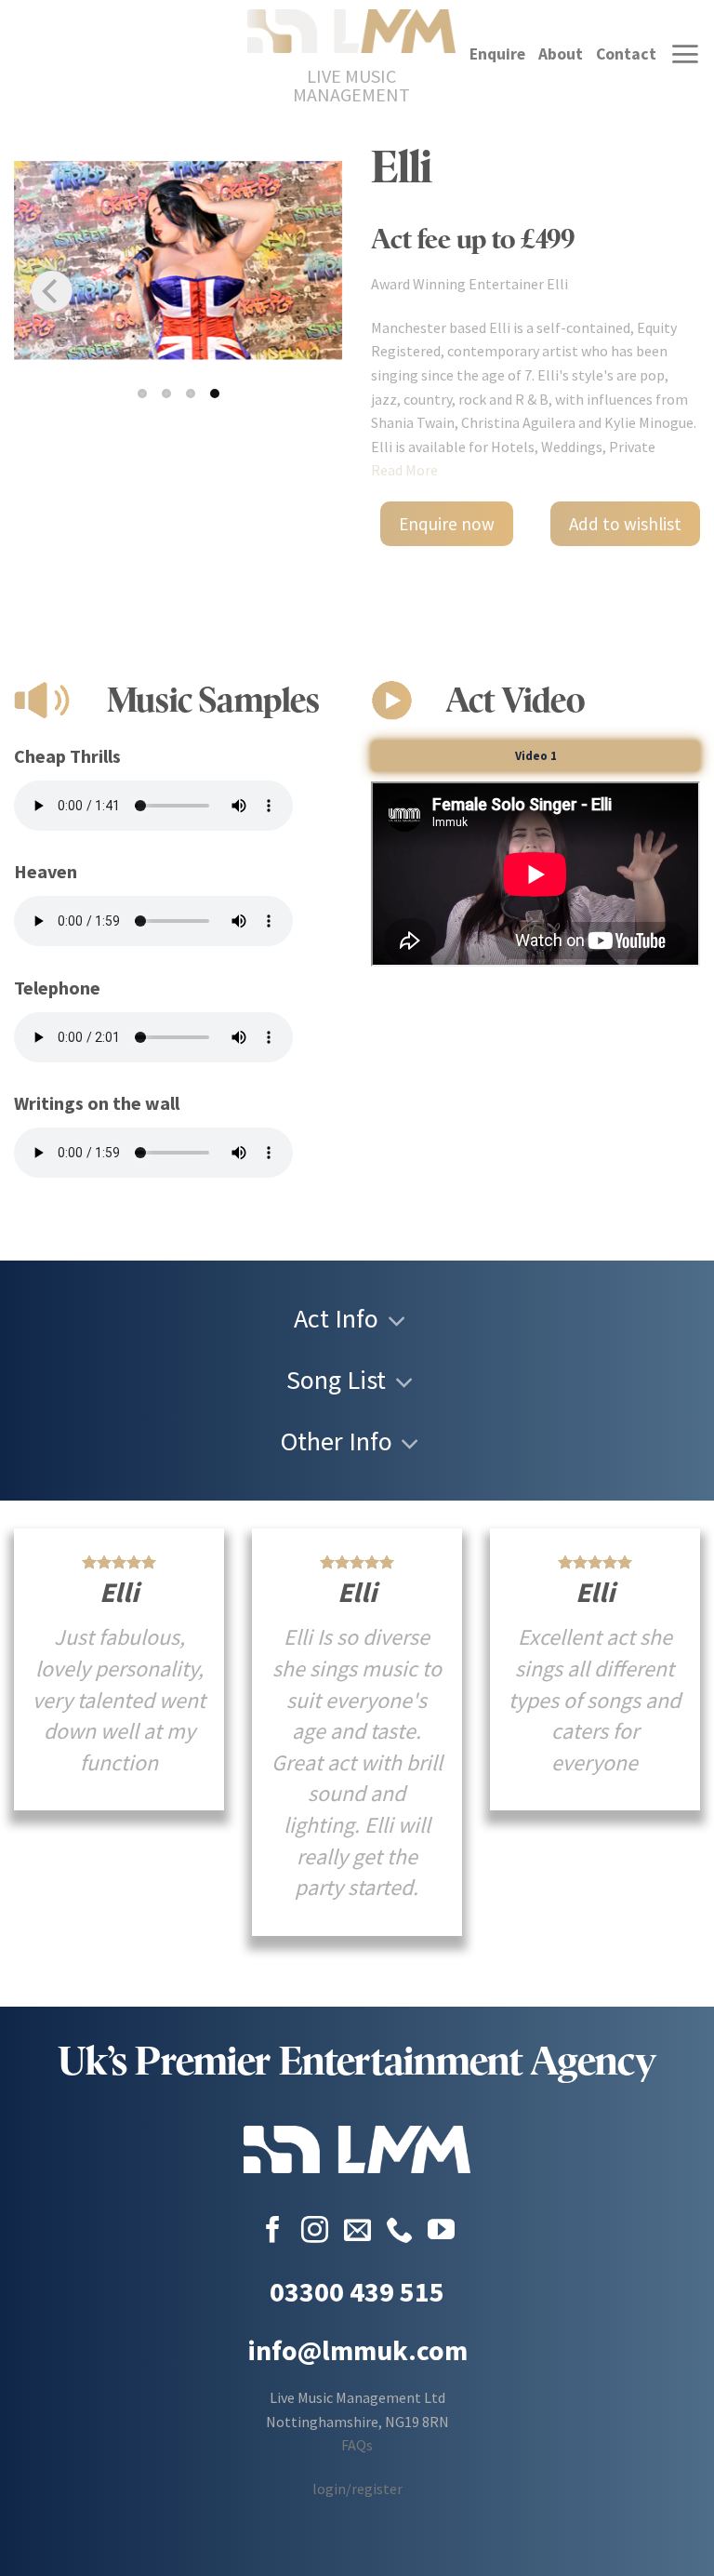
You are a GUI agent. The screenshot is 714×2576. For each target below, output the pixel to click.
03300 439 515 (357, 2291)
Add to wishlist (625, 524)
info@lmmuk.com (357, 2350)
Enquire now (447, 524)
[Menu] (685, 54)
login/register (357, 2489)
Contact (626, 54)
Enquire (497, 54)
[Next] (305, 291)
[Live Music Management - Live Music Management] (351, 31)
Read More (404, 470)
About (561, 54)
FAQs (357, 2445)
